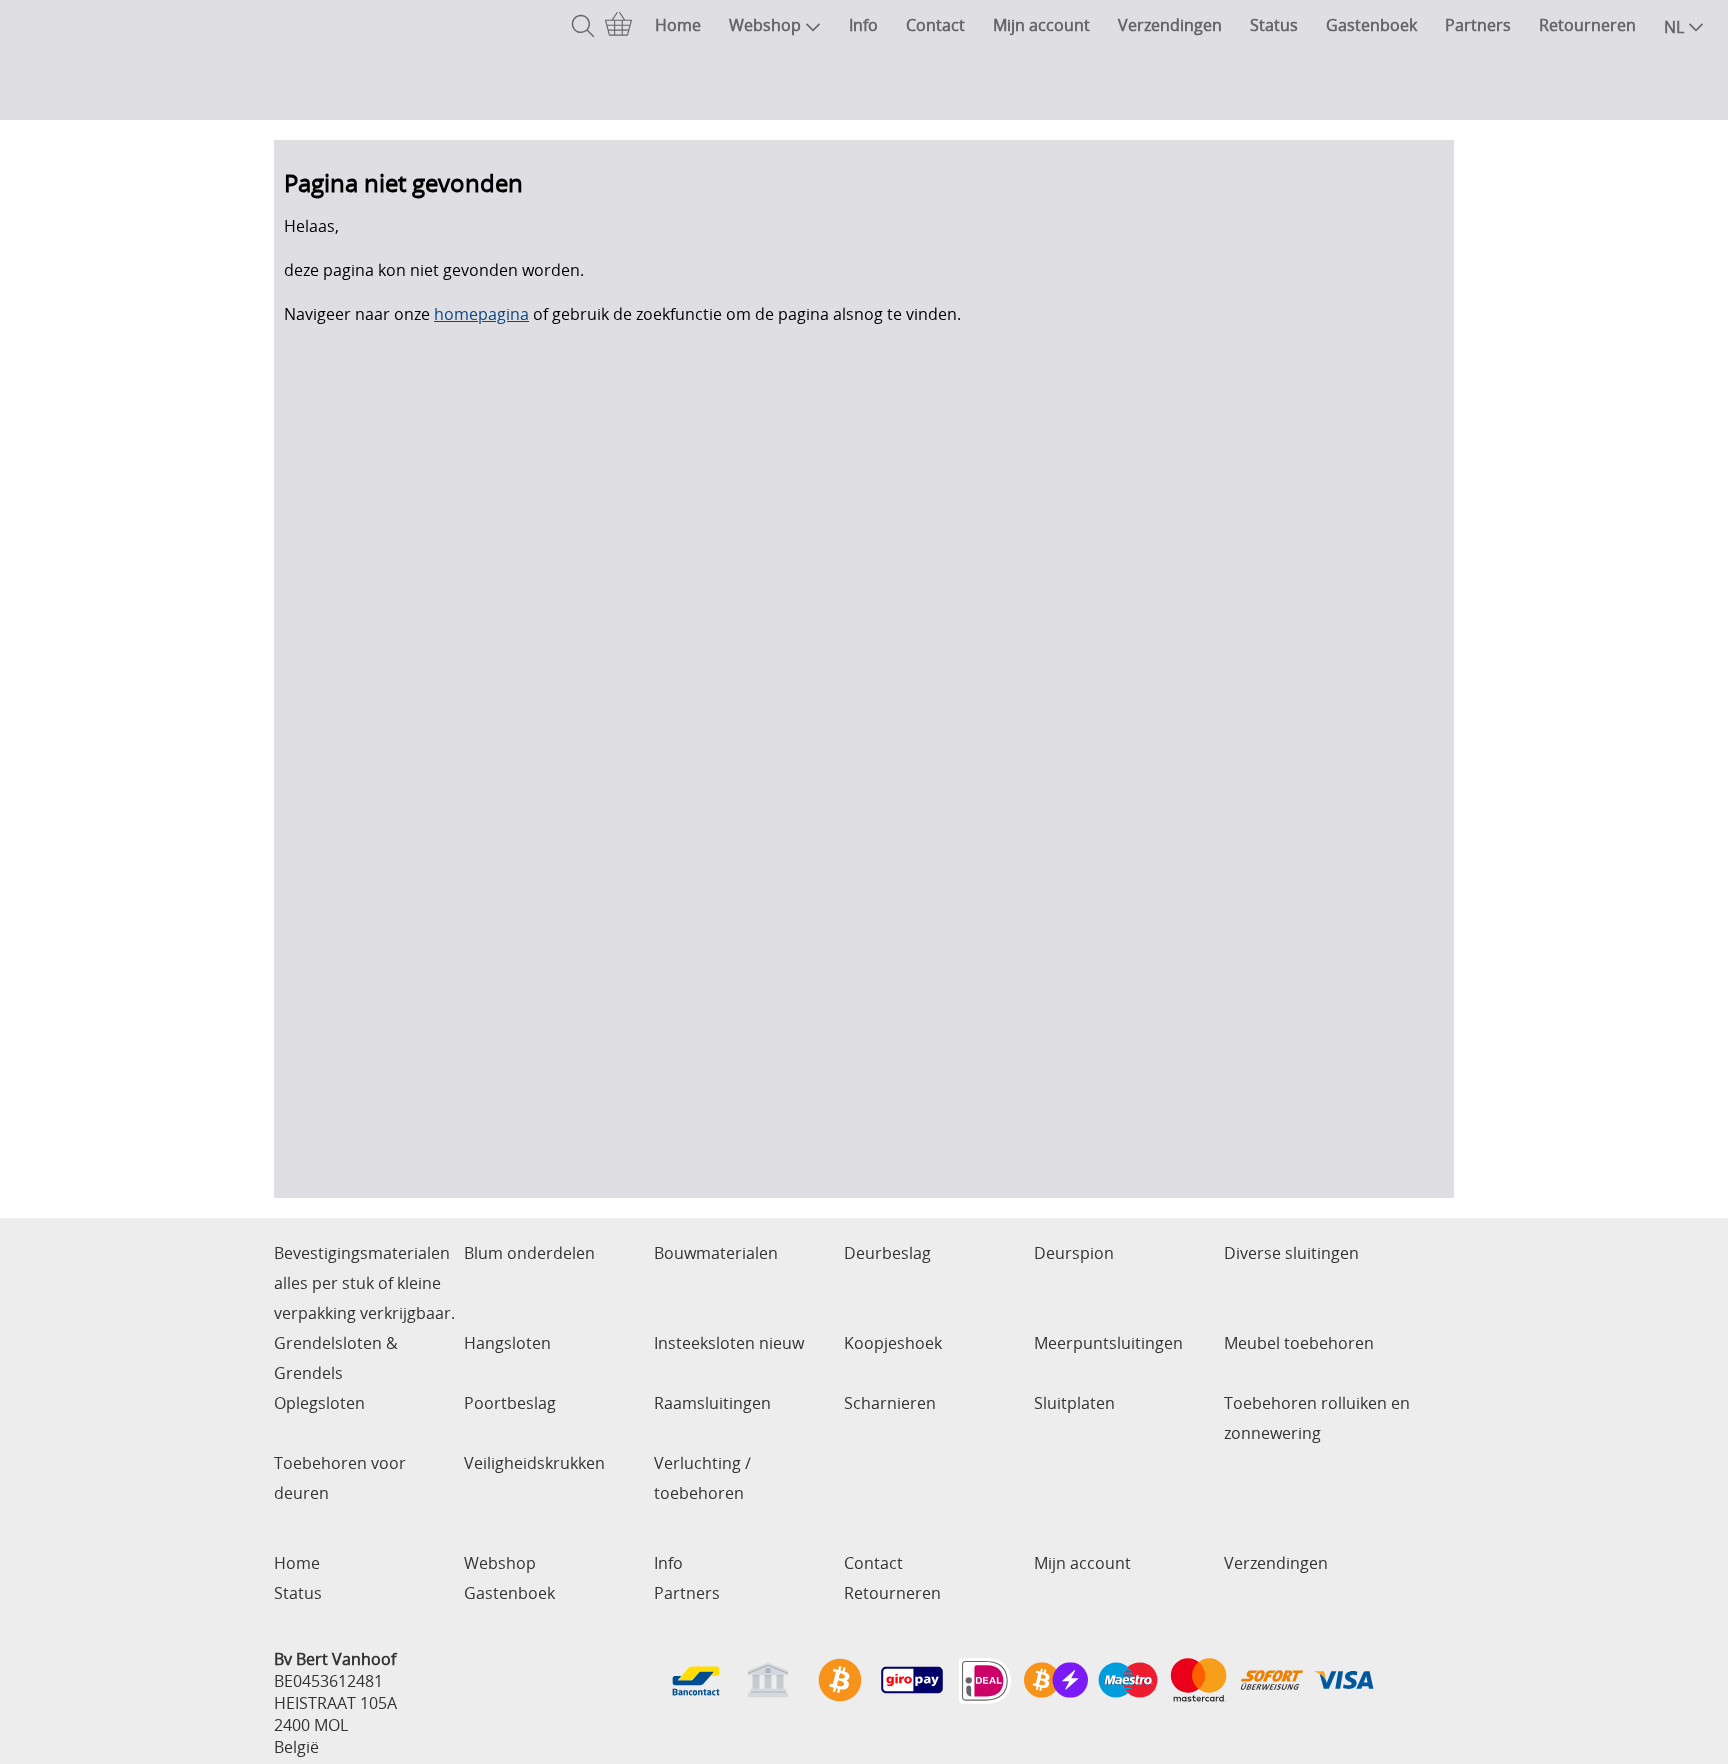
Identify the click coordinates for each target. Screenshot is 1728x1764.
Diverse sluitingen (1291, 1253)
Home (678, 25)
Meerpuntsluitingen (1108, 1343)
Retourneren (1587, 25)
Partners (1478, 25)
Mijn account (1041, 25)
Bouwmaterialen (716, 1253)
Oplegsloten (319, 1403)
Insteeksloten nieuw (729, 1343)
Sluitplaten (1074, 1403)
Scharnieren (890, 1403)
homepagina (481, 314)
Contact (935, 25)
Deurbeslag (887, 1253)
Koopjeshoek (893, 1343)
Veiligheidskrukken (534, 1463)
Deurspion (1074, 1253)
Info (863, 25)
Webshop (765, 25)
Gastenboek (1371, 25)
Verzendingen (1170, 25)
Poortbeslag (510, 1403)
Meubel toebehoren (1299, 1343)
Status (1274, 25)
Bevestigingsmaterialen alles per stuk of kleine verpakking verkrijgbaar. (364, 1283)
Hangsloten (507, 1343)
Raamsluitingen (712, 1403)
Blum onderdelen (529, 1253)
